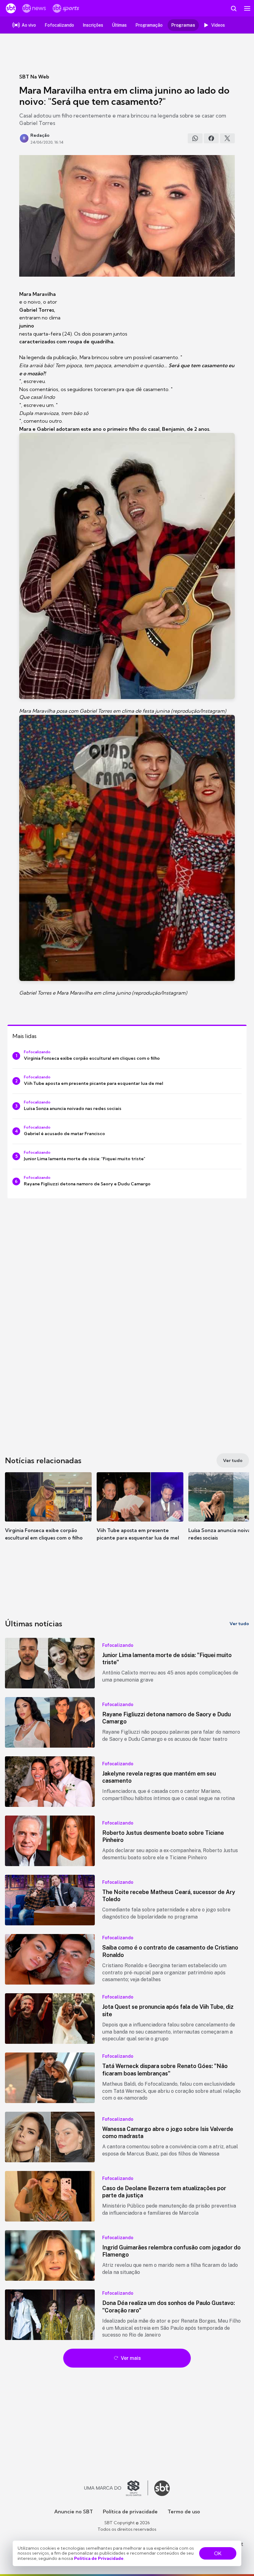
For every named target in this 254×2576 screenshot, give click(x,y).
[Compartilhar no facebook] (211, 138)
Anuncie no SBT (74, 2511)
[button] (48, 1513)
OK (218, 2553)
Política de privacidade (130, 2511)
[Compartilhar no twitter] (227, 138)
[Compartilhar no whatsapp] (195, 138)
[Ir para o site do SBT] (162, 2488)
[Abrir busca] (234, 8)
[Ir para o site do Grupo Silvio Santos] (116, 2488)
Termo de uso (184, 2511)
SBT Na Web (34, 77)
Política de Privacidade (99, 2558)
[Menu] (247, 8)
